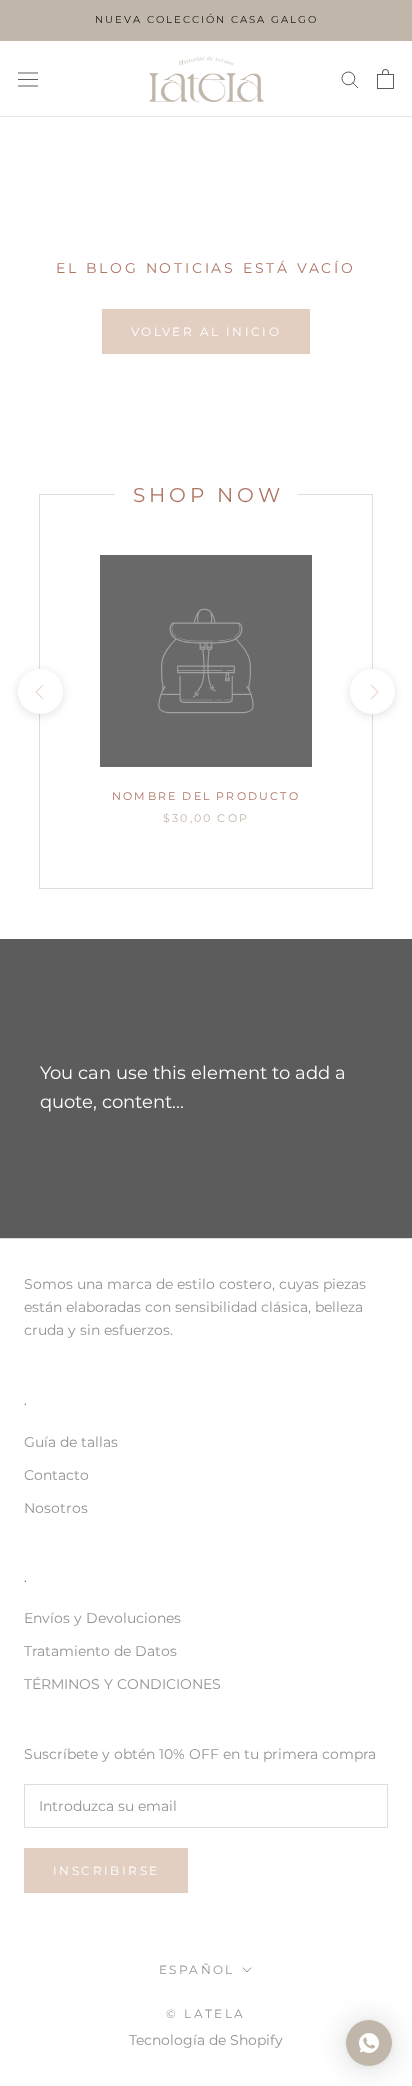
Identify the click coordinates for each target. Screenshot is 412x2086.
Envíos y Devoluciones (102, 1618)
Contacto (56, 1475)
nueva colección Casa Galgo (206, 19)
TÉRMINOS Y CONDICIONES (122, 1684)
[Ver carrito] (385, 79)
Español (197, 1969)
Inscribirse (106, 1870)
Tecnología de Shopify (206, 2040)
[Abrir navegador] (28, 79)
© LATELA (205, 2013)
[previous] (39, 691)
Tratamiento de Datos (100, 1651)
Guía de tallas (71, 1442)
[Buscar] (350, 78)
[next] (371, 691)
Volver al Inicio (206, 331)
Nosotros (56, 1508)
